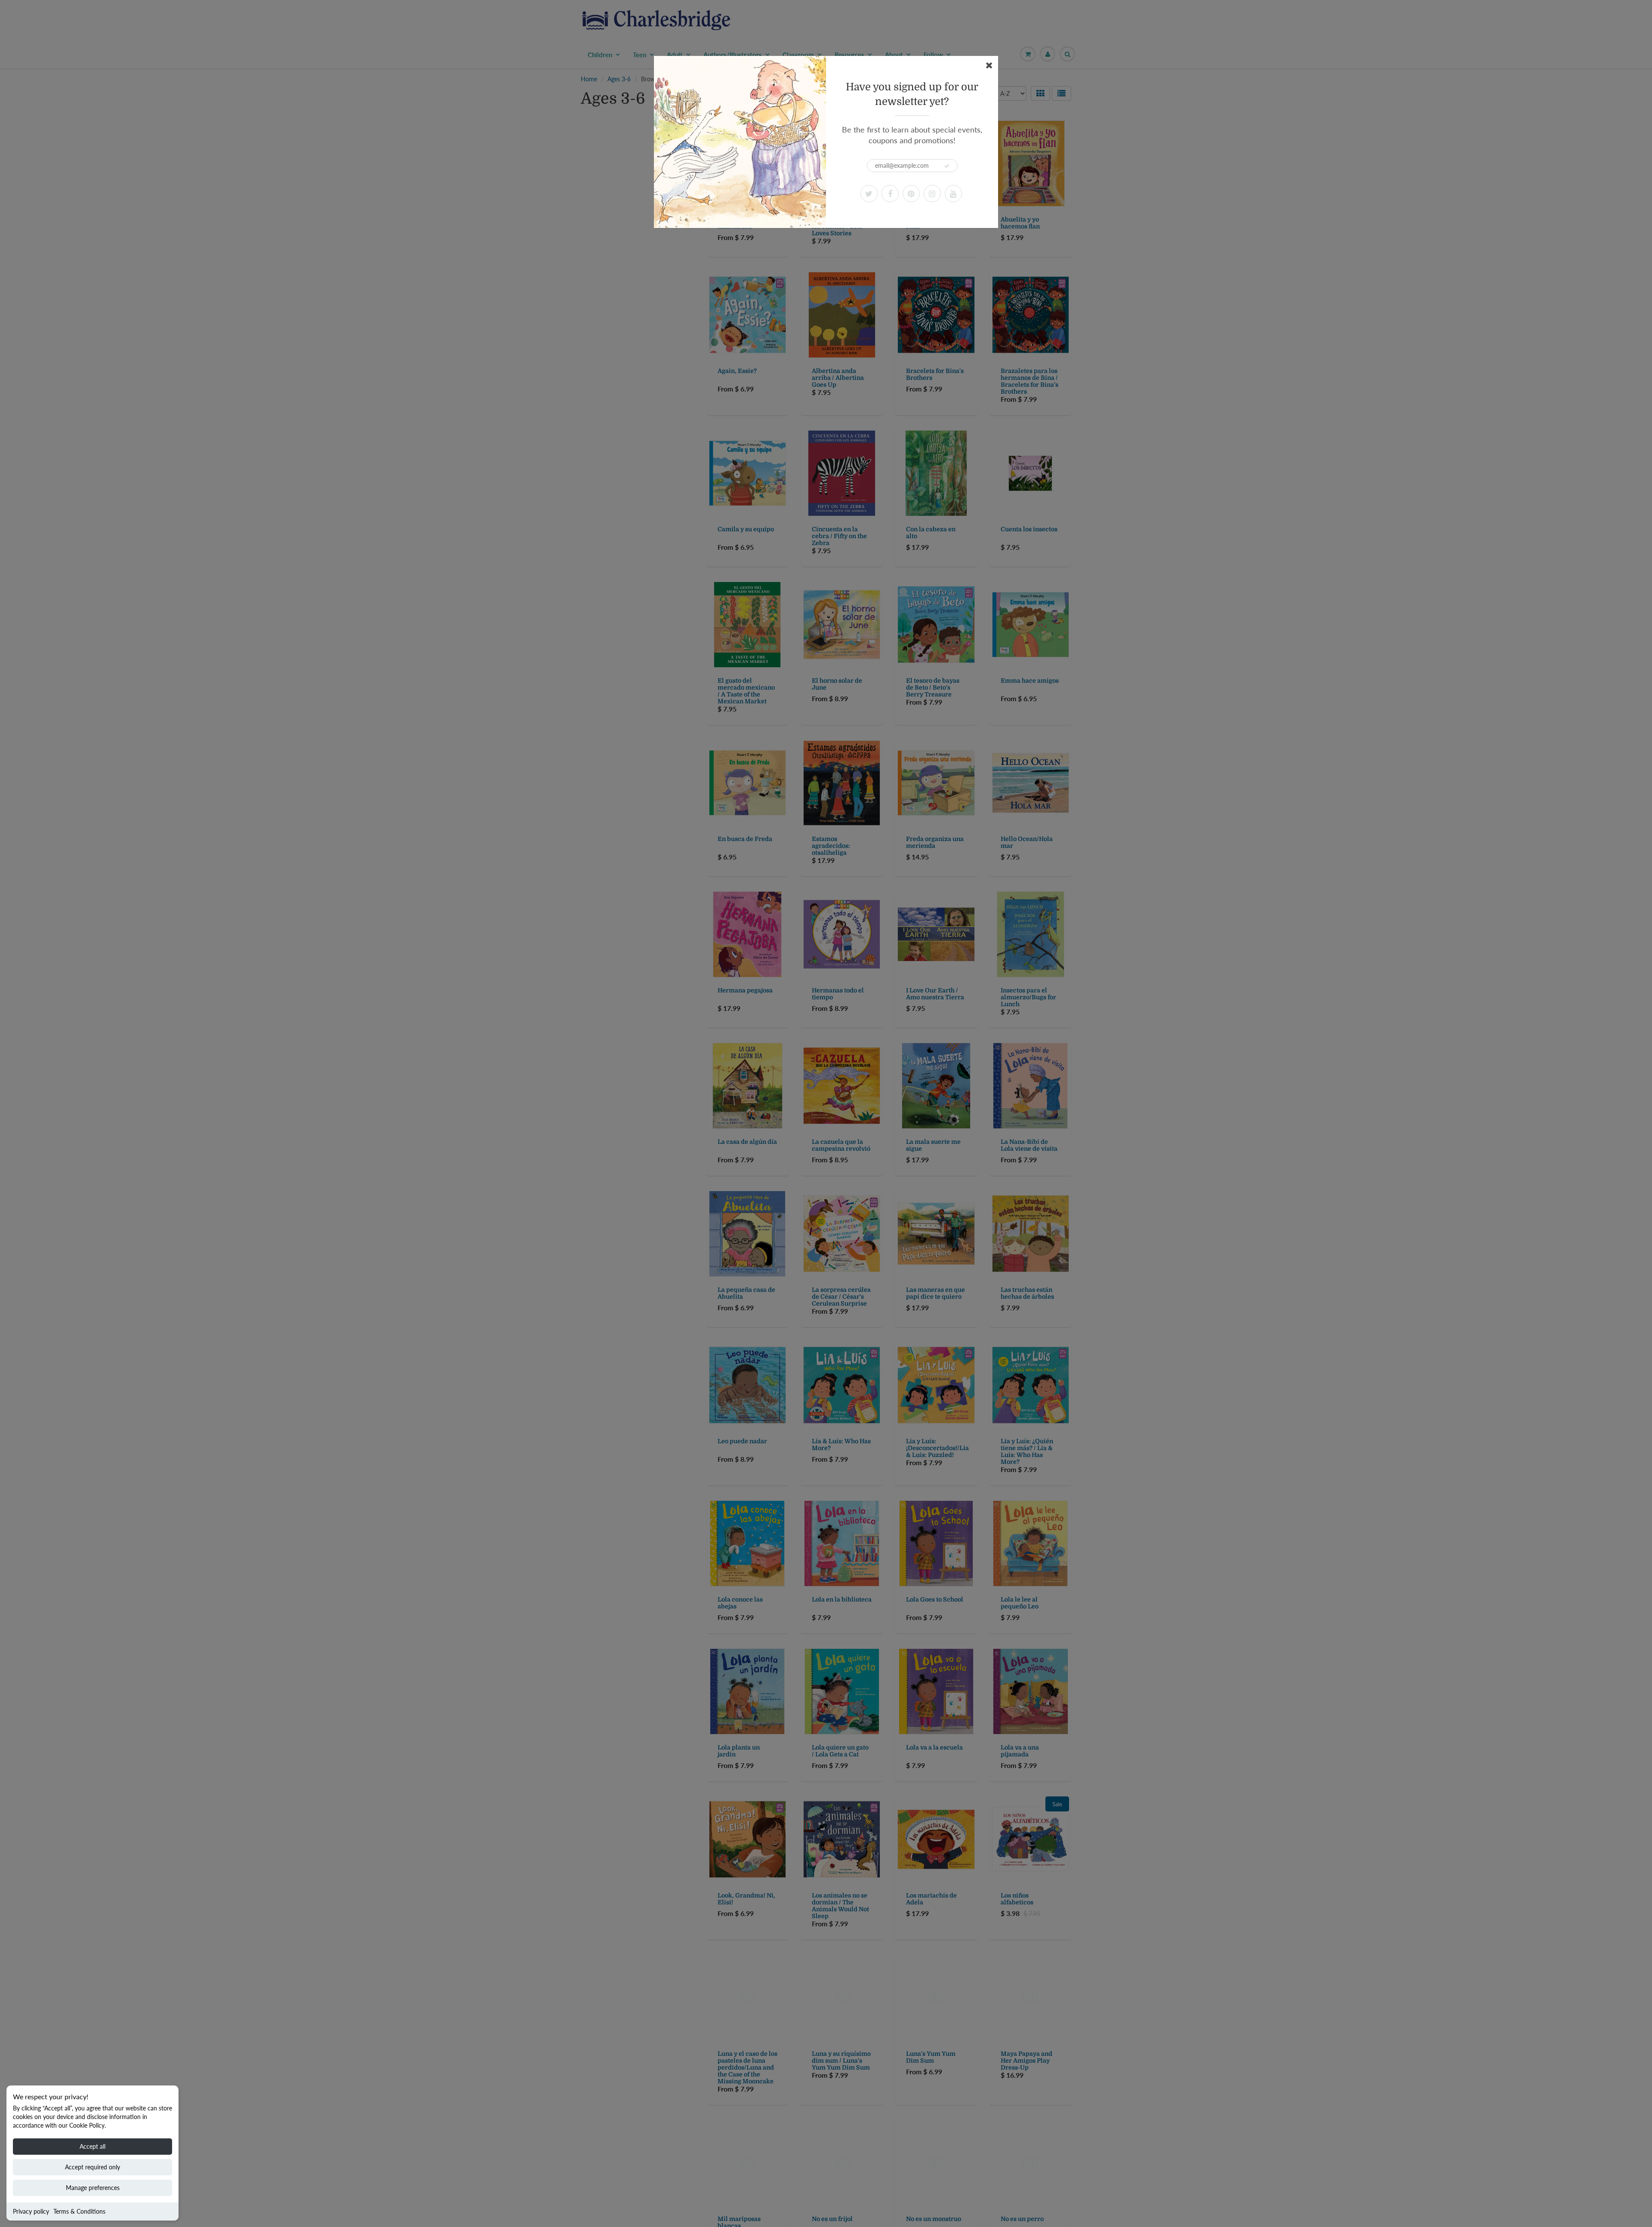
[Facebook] (890, 194)
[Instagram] (932, 194)
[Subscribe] (947, 166)
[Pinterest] (911, 194)
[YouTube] (953, 194)
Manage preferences (93, 2188)
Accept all (92, 2146)
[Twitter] (869, 194)
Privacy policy (31, 2211)
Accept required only (92, 2167)
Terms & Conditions (79, 2211)
